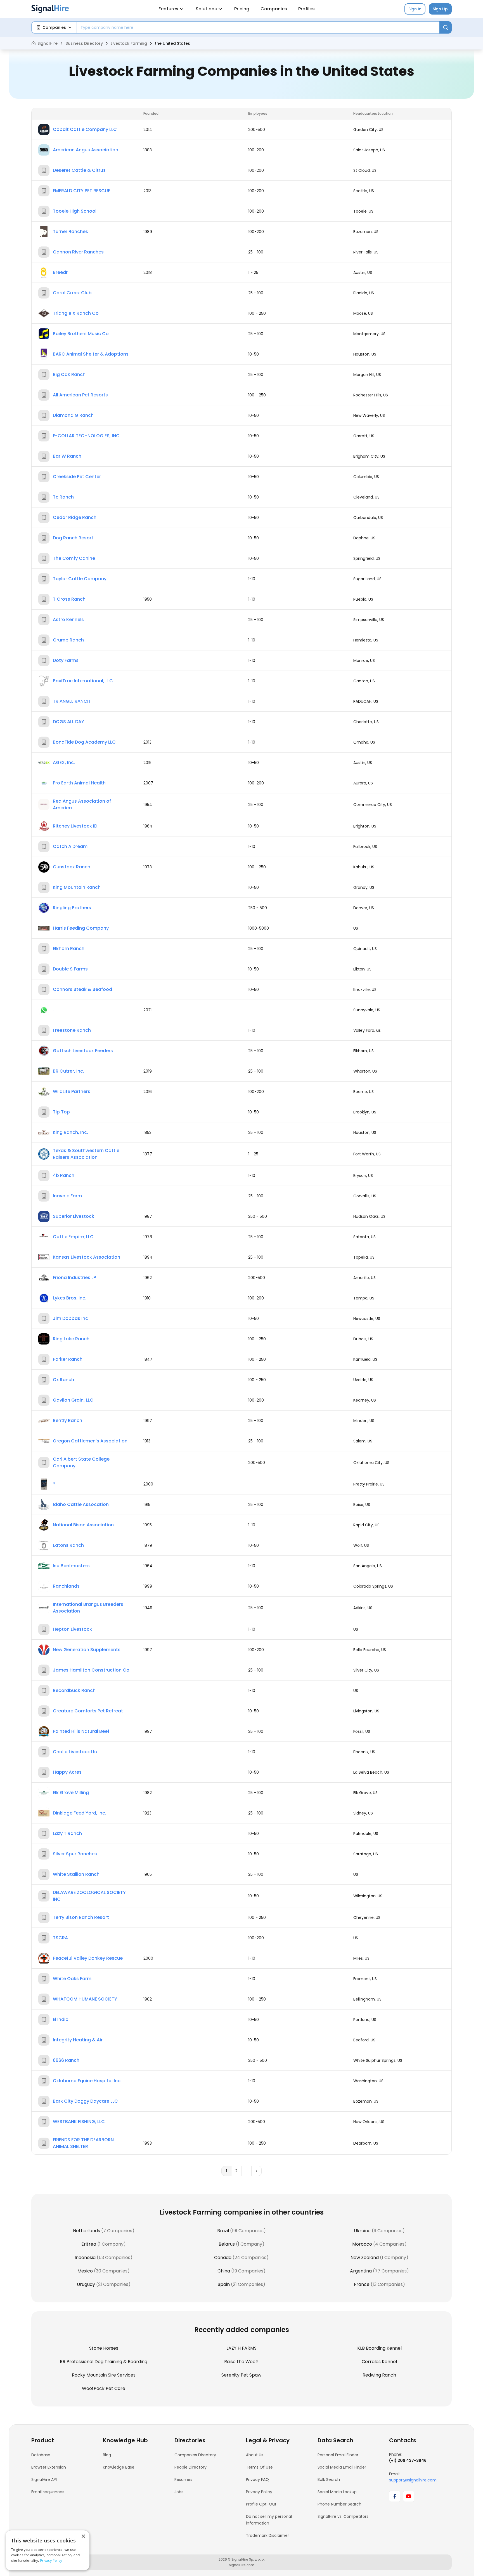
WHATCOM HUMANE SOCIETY (85, 1999)
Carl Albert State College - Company (83, 1462)
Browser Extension (49, 2467)
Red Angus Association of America (82, 804)
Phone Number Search (339, 2504)
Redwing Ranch (379, 2375)
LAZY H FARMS (241, 2348)
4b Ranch (64, 1175)
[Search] (446, 27)
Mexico (85, 2271)
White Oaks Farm (72, 1979)
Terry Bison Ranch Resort (81, 1917)
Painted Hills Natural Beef (81, 1731)
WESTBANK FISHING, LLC (79, 2122)
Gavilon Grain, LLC (73, 1400)
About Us (255, 2455)
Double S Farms (70, 969)
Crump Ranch (68, 640)
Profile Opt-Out (261, 2504)
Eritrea (89, 2244)
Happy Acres (67, 1772)
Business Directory (84, 43)
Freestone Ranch (72, 1030)
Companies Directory (195, 2455)
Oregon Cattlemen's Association (90, 1441)
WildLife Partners (72, 1091)
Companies (274, 9)
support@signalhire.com (413, 2480)
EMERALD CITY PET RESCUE (81, 191)
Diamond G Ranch (73, 415)
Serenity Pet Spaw (241, 2375)
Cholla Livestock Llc (75, 1752)
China (224, 2271)
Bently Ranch (68, 1420)
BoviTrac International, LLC (83, 681)
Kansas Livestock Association (87, 1257)
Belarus (227, 2244)
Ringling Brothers (72, 908)
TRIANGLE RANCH (72, 701)
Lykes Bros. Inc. (70, 1298)
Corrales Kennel (379, 2362)
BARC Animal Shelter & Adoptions (91, 354)
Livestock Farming (129, 43)
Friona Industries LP (74, 1278)
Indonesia (85, 2257)
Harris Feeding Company (81, 928)
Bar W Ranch (67, 456)
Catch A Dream (70, 846)
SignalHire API (44, 2479)
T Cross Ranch (69, 599)
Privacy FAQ (257, 2479)
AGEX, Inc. (64, 762)
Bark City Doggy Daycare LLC (85, 2101)
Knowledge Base (119, 2467)
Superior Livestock (74, 1216)
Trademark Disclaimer (267, 2535)
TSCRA (60, 1938)
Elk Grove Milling (71, 1793)
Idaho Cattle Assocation (81, 1504)
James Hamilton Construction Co (91, 1670)
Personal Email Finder (338, 2455)
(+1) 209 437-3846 (408, 2460)
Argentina (361, 2271)
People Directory (190, 2467)
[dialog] (48, 2550)
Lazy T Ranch (67, 1833)
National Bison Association (83, 1525)
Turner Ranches (70, 231)
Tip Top (61, 1112)
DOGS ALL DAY (68, 722)
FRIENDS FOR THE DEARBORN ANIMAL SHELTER (83, 2143)
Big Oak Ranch (69, 374)
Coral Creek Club (72, 293)
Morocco (362, 2244)
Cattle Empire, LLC (73, 1237)
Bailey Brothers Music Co (81, 334)
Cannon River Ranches (78, 252)
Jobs (179, 2492)
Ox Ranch (63, 1380)
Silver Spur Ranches (75, 1854)
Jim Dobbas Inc (70, 1318)
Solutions (206, 9)
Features (168, 9)
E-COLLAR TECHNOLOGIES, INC (86, 436)
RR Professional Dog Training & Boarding (104, 2362)
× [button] (83, 2536)
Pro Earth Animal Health (79, 783)
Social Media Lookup (337, 2492)
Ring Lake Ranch (71, 1339)
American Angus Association (86, 150)
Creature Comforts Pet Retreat (88, 1711)
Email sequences (48, 2492)
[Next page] (257, 2171)
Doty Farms (66, 660)
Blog (107, 2455)
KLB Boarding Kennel (379, 2348)
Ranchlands (66, 1586)
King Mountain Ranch (77, 887)
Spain (224, 2284)
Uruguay (86, 2284)
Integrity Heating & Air (78, 2040)
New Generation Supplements (87, 1650)
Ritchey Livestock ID (75, 826)
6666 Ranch (66, 2060)
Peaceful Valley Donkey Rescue (88, 1958)
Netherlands (87, 2231)
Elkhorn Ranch (69, 949)
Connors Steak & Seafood (82, 989)
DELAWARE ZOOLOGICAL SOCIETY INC (89, 1896)
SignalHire (48, 43)
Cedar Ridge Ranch (75, 517)
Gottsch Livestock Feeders (83, 1051)
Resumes (183, 2479)
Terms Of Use (259, 2467)
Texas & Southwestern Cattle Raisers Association (86, 1154)
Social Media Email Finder (342, 2467)
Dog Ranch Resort (73, 538)
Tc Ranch (63, 497)
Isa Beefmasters (71, 1566)
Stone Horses (104, 2348)
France (362, 2284)
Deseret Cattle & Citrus (79, 170)
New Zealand (365, 2257)
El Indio (61, 2019)
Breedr (60, 272)
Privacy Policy (259, 2492)
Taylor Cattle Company (80, 579)
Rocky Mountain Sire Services (104, 2375)
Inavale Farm (67, 1196)
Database (41, 2455)
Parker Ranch (68, 1359)
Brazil (223, 2231)
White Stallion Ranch (76, 1874)
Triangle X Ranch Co (76, 313)
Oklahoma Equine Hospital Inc (87, 2081)
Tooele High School (75, 211)
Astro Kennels (68, 620)
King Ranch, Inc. (70, 1132)
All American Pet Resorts (80, 395)
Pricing (242, 9)
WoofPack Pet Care (104, 2388)
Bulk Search (329, 2479)
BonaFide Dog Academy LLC (84, 742)
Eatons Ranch (68, 1545)
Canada (223, 2257)
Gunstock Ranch (72, 867)
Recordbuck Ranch (74, 1690)
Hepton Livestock (72, 1629)
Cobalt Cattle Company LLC (85, 129)
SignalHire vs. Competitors (343, 2516)
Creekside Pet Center (77, 477)
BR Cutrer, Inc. (68, 1071)
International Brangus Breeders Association (88, 1608)
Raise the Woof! (241, 2362)
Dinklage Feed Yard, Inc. (80, 1813)
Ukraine (362, 2231)
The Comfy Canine (74, 558)
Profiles (306, 9)
